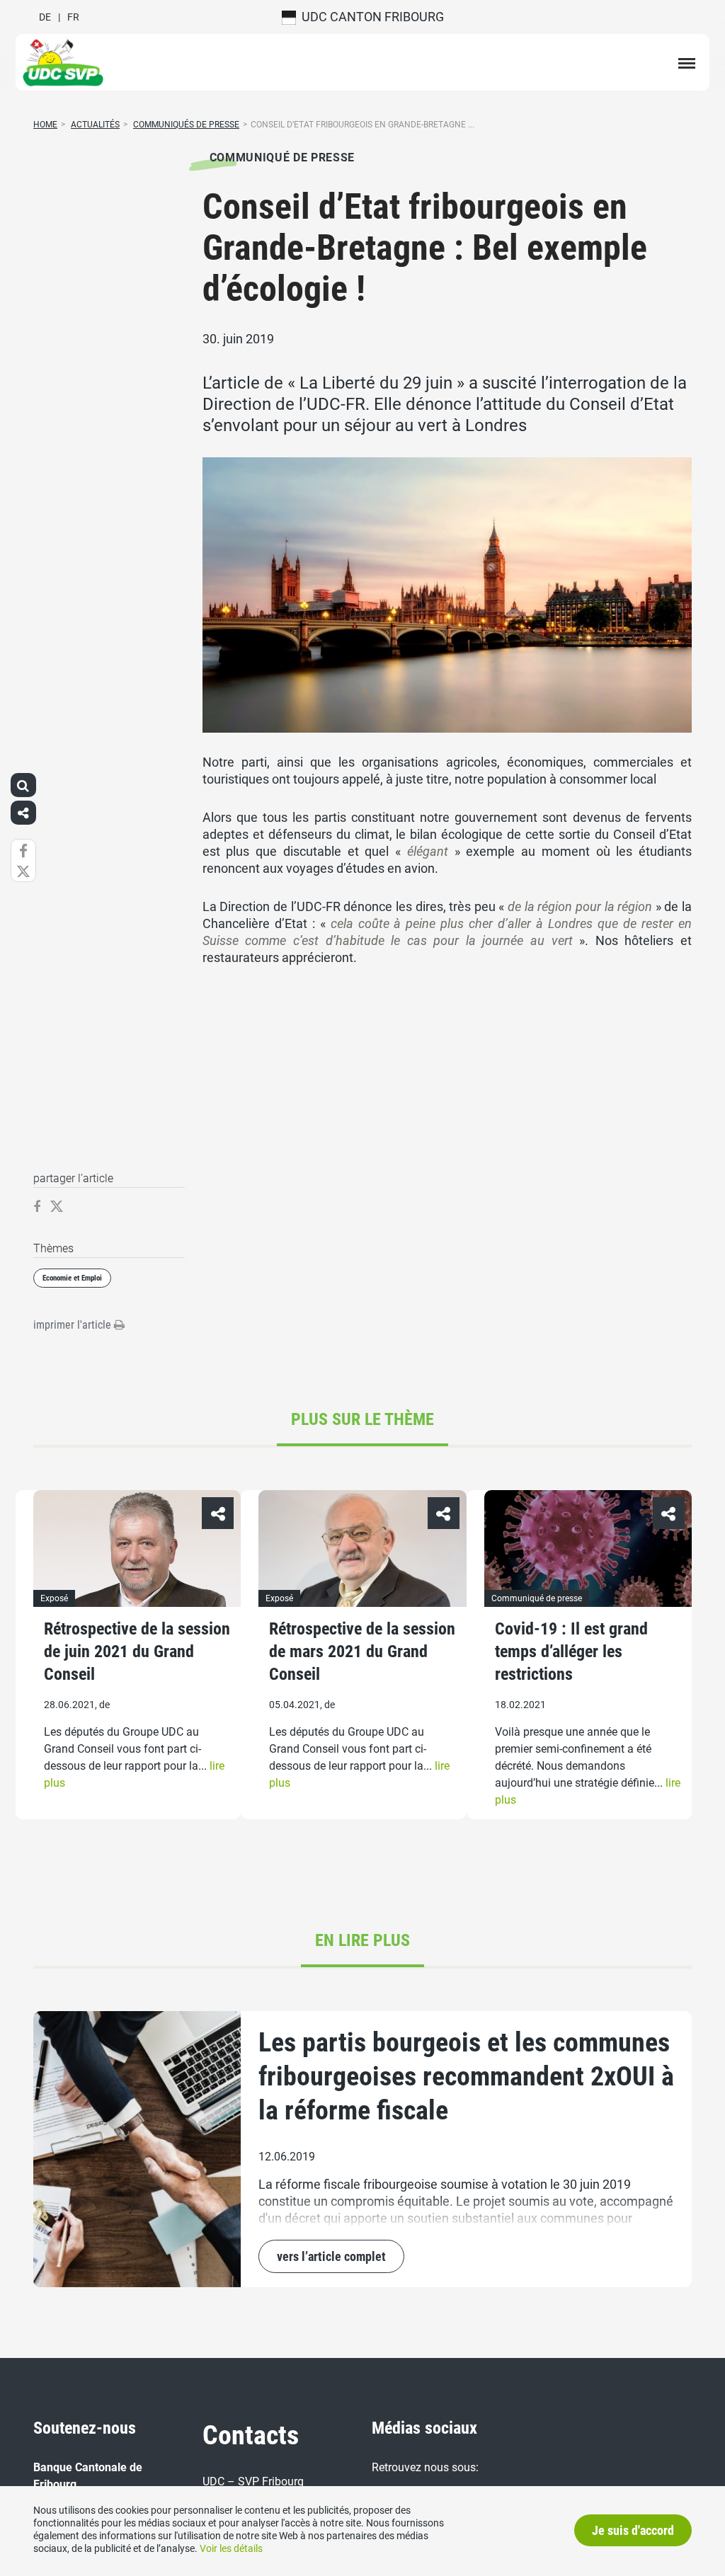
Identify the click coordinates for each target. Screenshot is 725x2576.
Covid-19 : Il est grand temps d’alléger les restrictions (571, 1651)
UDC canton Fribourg (370, 17)
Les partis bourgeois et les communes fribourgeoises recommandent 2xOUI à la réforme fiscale (466, 2076)
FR (73, 17)
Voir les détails (231, 2548)
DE (45, 17)
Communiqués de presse (186, 125)
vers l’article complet (331, 2256)
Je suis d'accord (633, 2530)
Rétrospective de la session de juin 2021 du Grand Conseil (137, 1651)
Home (45, 125)
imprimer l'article (74, 1325)
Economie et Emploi (72, 1278)
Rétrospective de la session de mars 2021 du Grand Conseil (362, 1651)
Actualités (95, 125)
